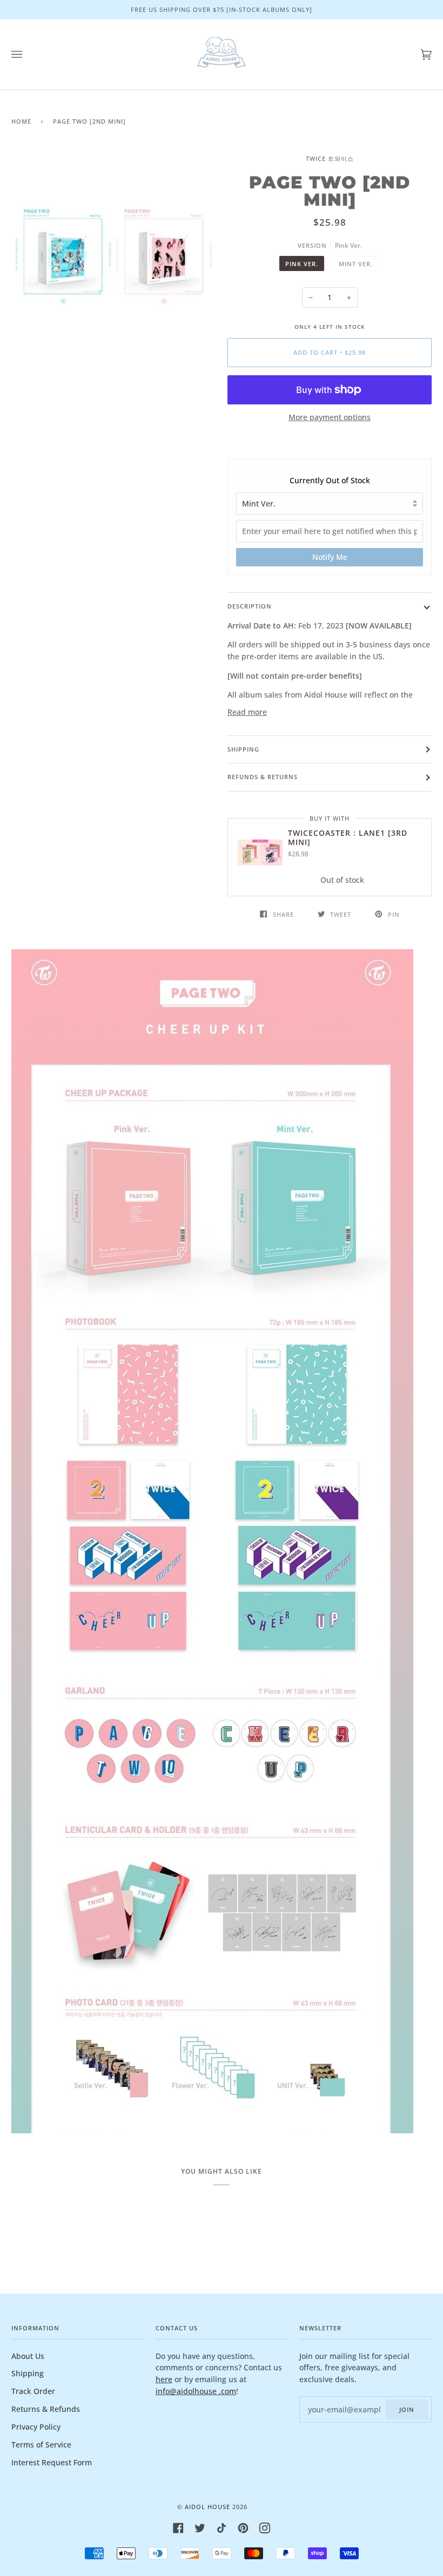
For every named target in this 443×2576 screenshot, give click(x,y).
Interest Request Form (52, 2462)
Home (21, 121)
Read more (247, 712)
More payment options (330, 417)
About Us (28, 2356)
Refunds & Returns (263, 777)
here (164, 2379)
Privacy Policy (36, 2427)
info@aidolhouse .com (196, 2391)
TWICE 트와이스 (330, 158)
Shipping (243, 749)
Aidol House (207, 2507)
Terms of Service (41, 2445)
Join (407, 2409)
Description (250, 606)
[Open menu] (28, 55)
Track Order (33, 2391)
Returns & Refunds (46, 2409)
